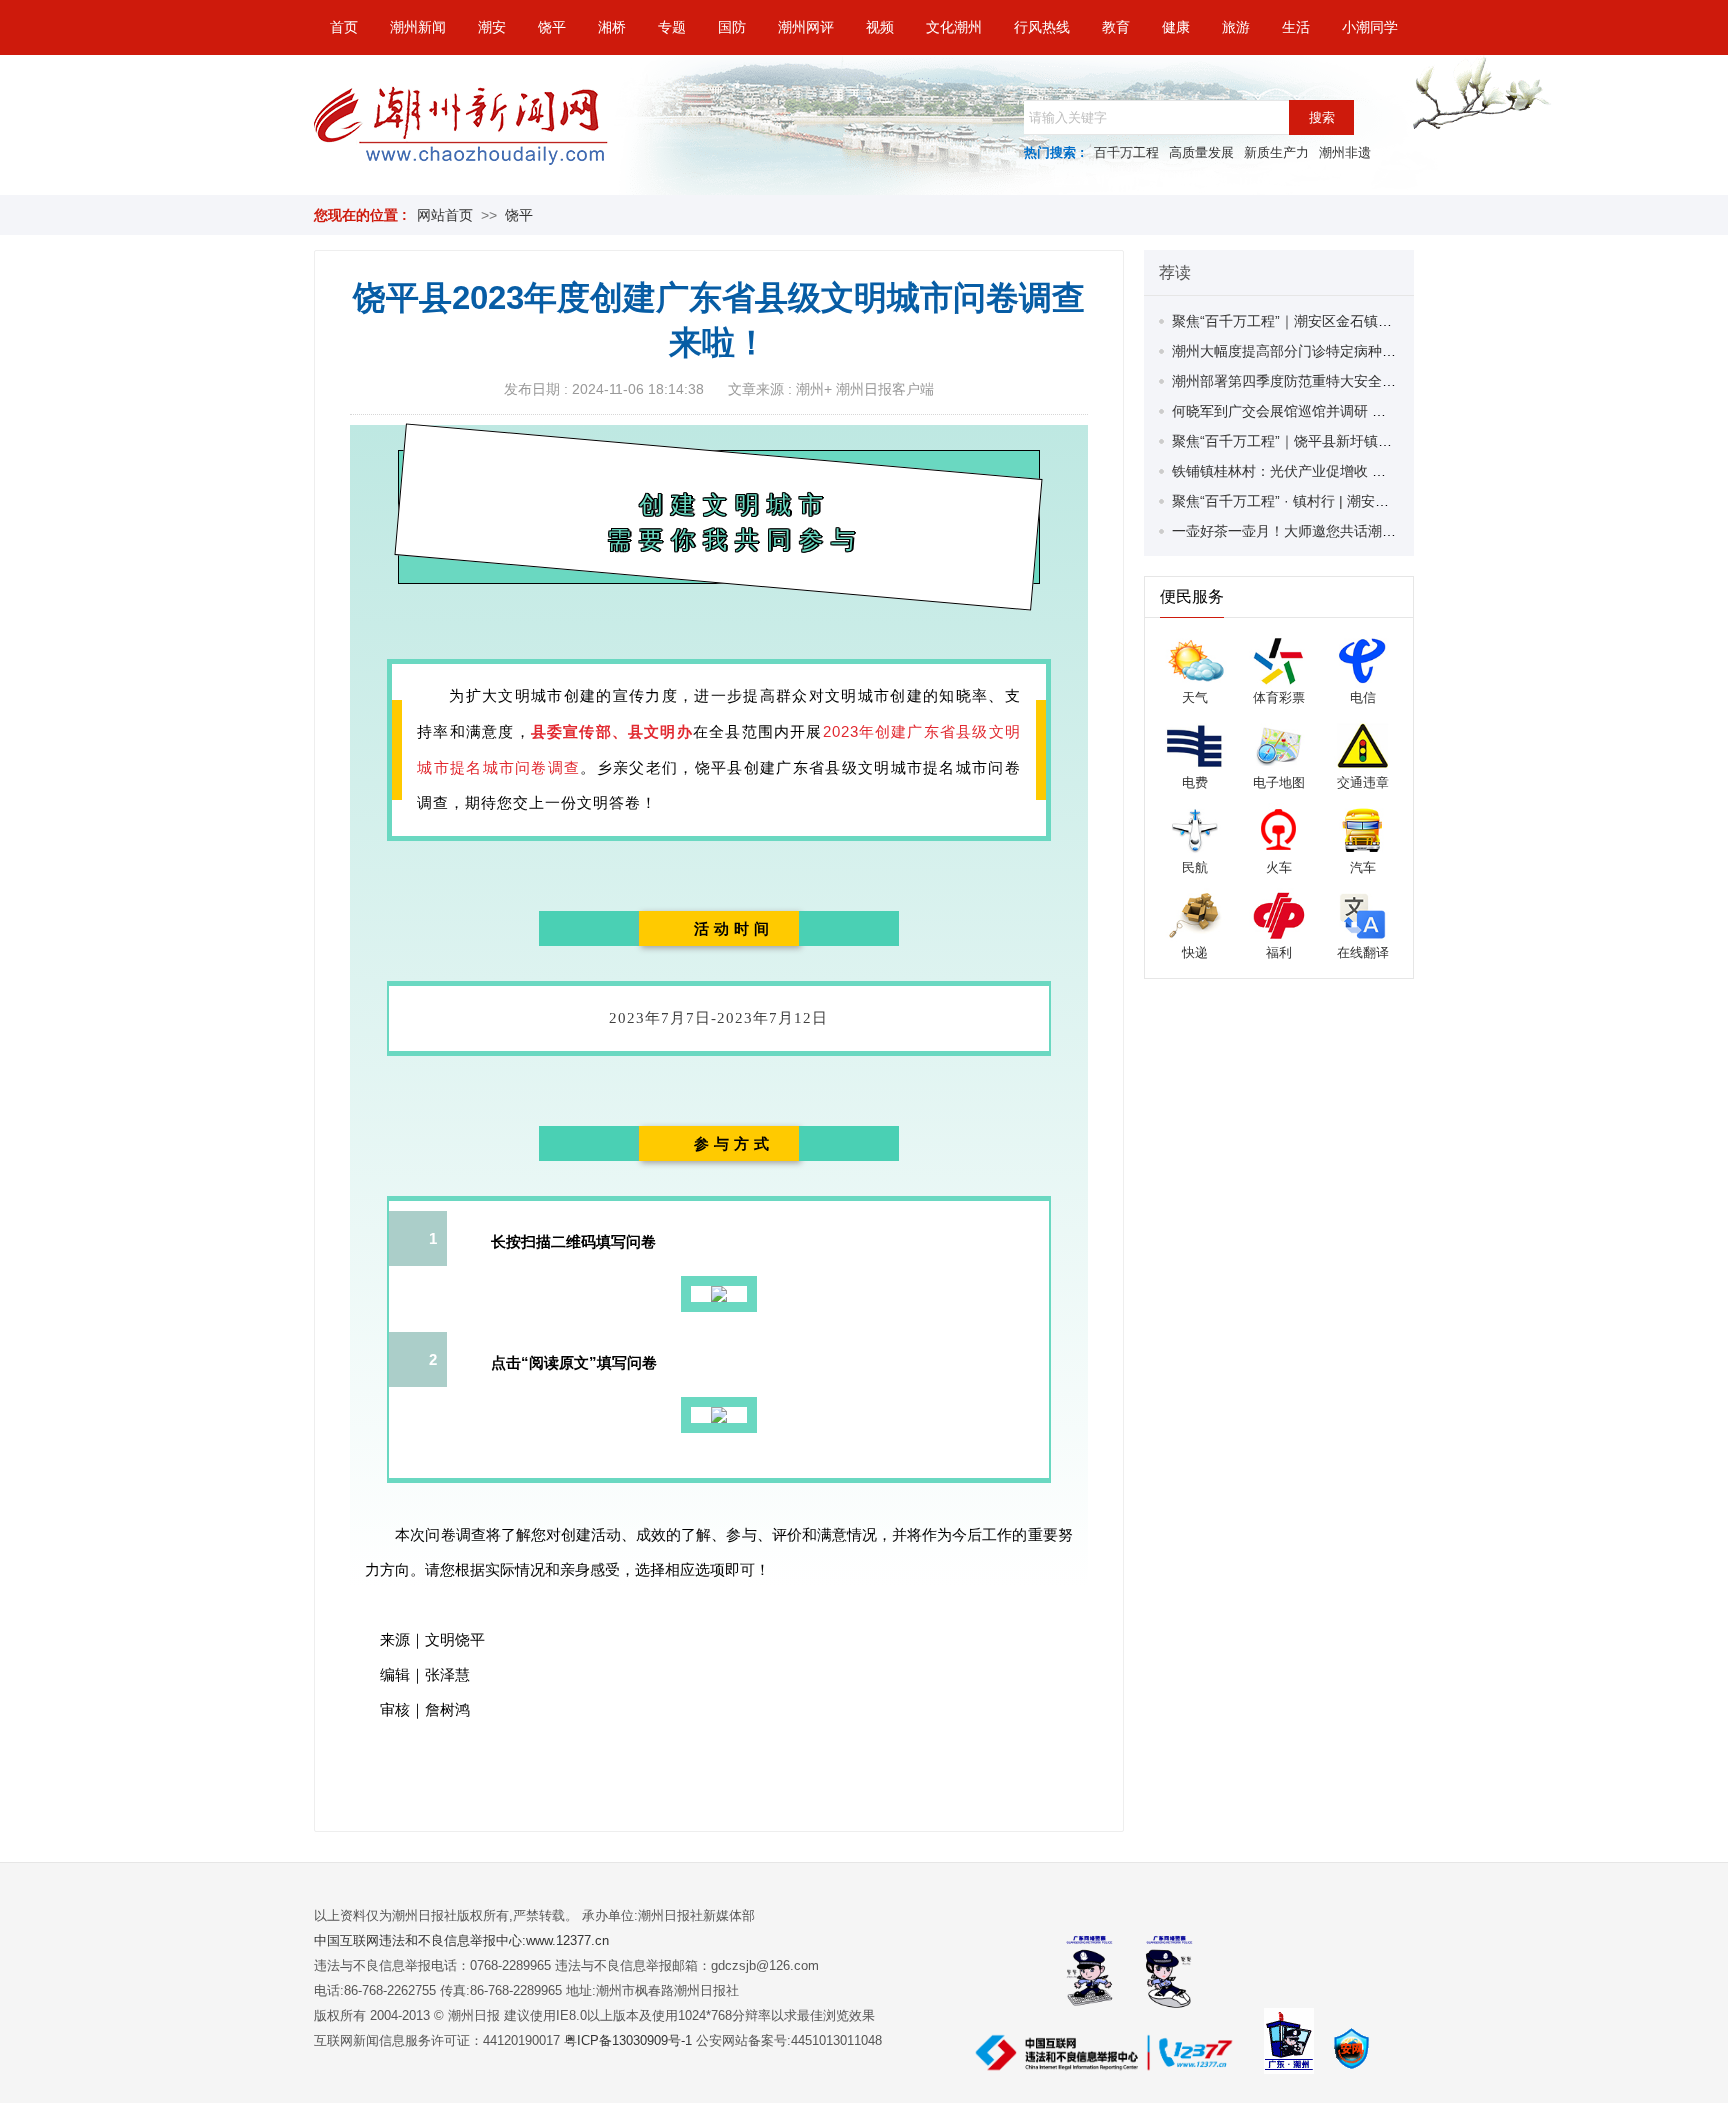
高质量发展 (1201, 152)
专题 (672, 27)
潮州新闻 (418, 27)
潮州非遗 (1345, 152)
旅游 (1236, 27)
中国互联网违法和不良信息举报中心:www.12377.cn (461, 1940)
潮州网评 (806, 27)
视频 (880, 27)
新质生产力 (1276, 152)
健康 (1176, 27)
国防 (732, 27)
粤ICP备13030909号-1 (630, 2040)
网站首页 (445, 215)
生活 (1296, 27)
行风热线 (1042, 27)
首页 (344, 27)
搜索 (1322, 117)
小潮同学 (1370, 27)
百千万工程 (1126, 152)
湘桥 (612, 27)
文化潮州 (954, 27)
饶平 (552, 27)
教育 (1116, 27)
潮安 (492, 27)
